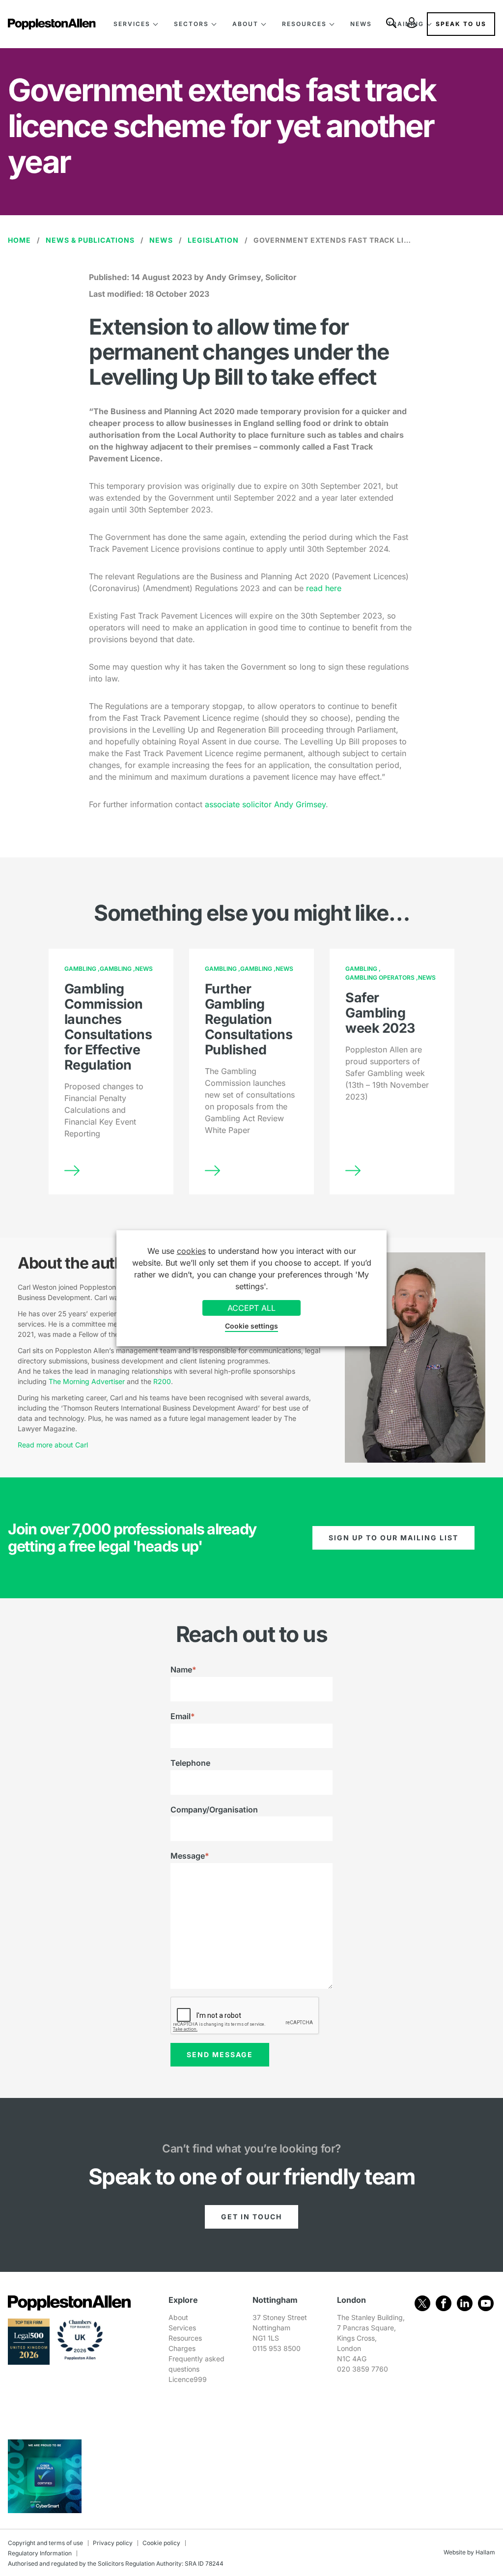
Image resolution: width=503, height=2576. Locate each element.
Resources (304, 24)
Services (132, 24)
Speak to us (461, 24)
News (361, 24)
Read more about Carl (53, 1445)
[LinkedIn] (465, 2303)
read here (324, 588)
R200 (162, 1381)
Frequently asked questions (196, 2364)
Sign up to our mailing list (393, 1538)
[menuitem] (136, 24)
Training (406, 24)
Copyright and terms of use (45, 2543)
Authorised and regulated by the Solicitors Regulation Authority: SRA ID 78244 (116, 2563)
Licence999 (188, 2379)
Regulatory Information (40, 2553)
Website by (459, 2552)
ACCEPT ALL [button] (251, 1308)
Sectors (191, 24)
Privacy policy (113, 2543)
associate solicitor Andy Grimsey (265, 804)
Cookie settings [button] (251, 1326)
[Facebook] (444, 2303)
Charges (182, 2348)
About (245, 24)
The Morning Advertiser (87, 1381)
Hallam (485, 2552)
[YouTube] (486, 2303)
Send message (220, 2054)
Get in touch (251, 2217)
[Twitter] (422, 2303)
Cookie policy (161, 2543)
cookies (191, 1251)
